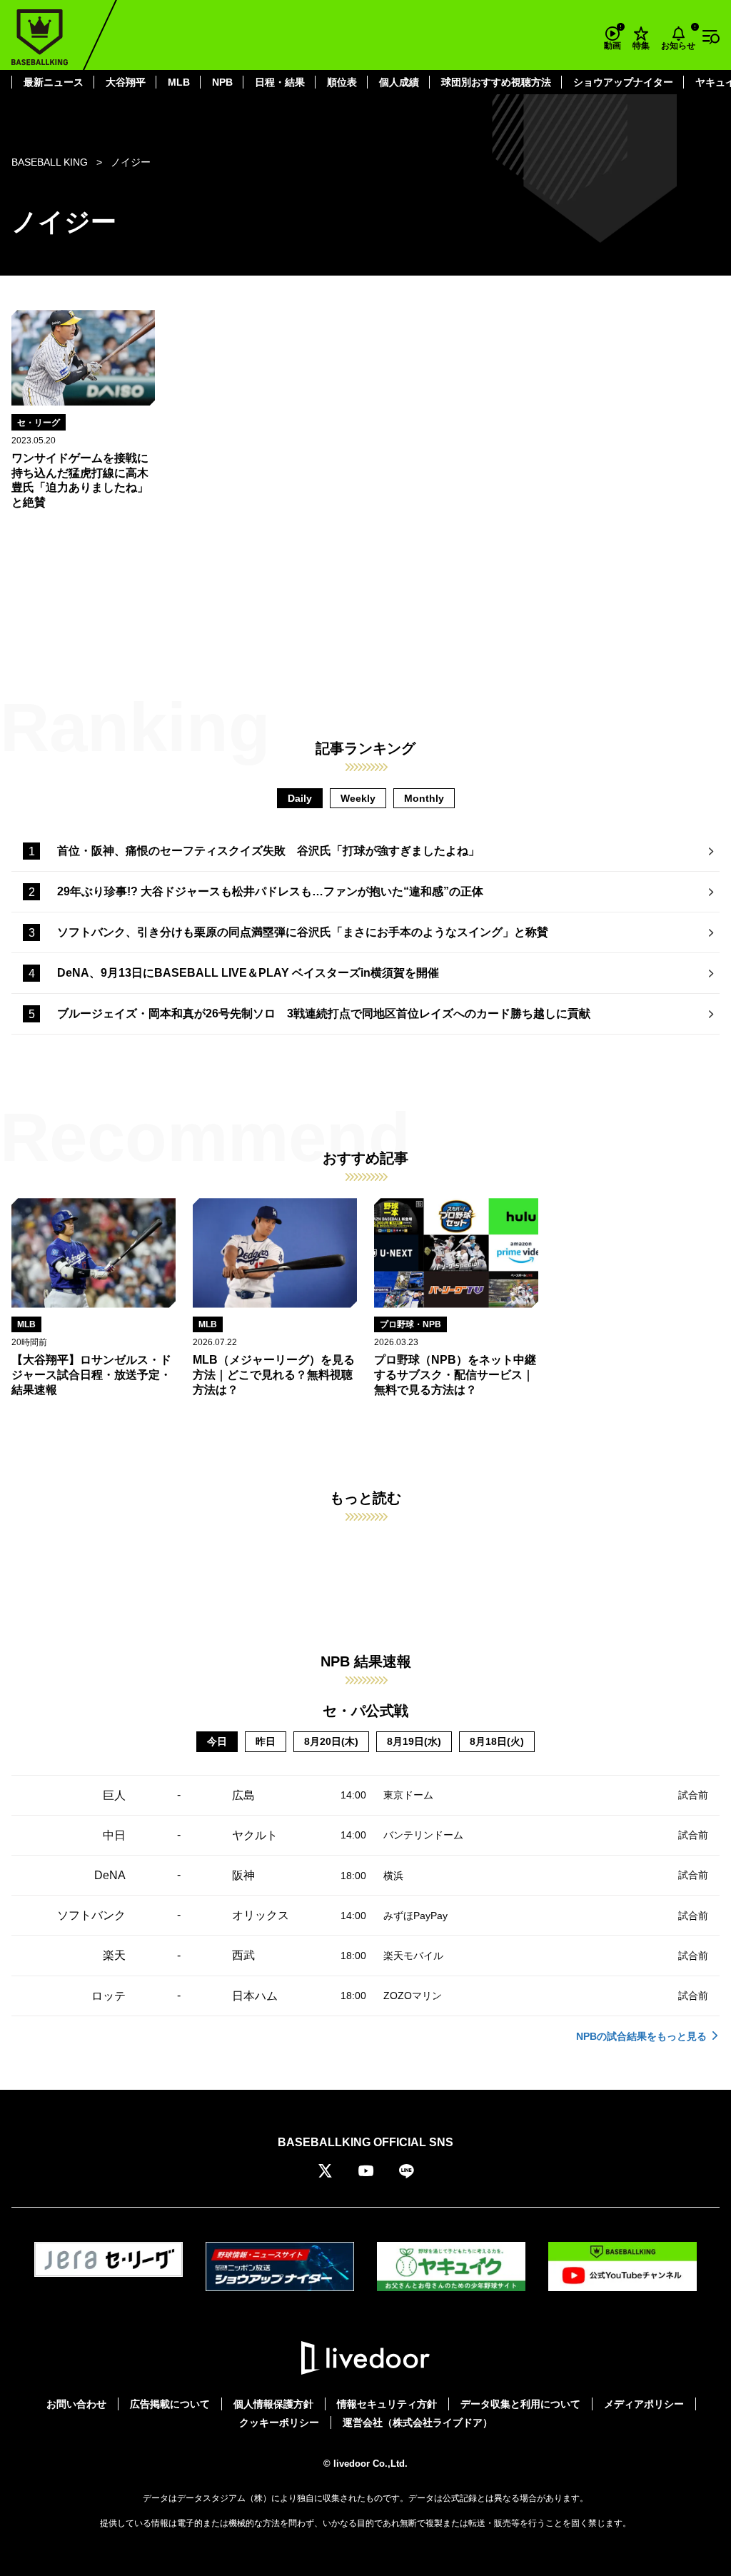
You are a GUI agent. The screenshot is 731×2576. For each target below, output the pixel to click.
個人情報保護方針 (273, 2404)
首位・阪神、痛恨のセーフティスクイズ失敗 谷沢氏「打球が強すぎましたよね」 (268, 851)
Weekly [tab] (358, 798)
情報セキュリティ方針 (387, 2404)
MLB (179, 82)
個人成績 (399, 82)
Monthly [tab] (424, 798)
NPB (222, 82)
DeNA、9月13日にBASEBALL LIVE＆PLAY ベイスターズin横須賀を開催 (248, 973)
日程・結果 (280, 82)
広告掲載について (170, 2404)
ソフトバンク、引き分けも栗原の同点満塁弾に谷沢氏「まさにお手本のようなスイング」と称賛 (303, 932)
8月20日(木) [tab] (331, 1741)
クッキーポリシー (279, 2422)
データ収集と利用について (520, 2404)
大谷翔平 (126, 82)
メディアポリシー (644, 2404)
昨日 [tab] (266, 1741)
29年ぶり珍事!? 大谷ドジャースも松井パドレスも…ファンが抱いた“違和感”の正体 (270, 891)
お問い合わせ (76, 2404)
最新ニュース (54, 82)
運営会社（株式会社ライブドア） (418, 2422)
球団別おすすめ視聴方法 (496, 82)
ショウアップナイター (623, 82)
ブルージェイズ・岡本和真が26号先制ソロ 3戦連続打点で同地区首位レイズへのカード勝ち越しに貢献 (324, 1013)
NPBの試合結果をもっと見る (641, 2036)
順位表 (342, 82)
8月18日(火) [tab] (497, 1741)
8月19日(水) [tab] (414, 1741)
